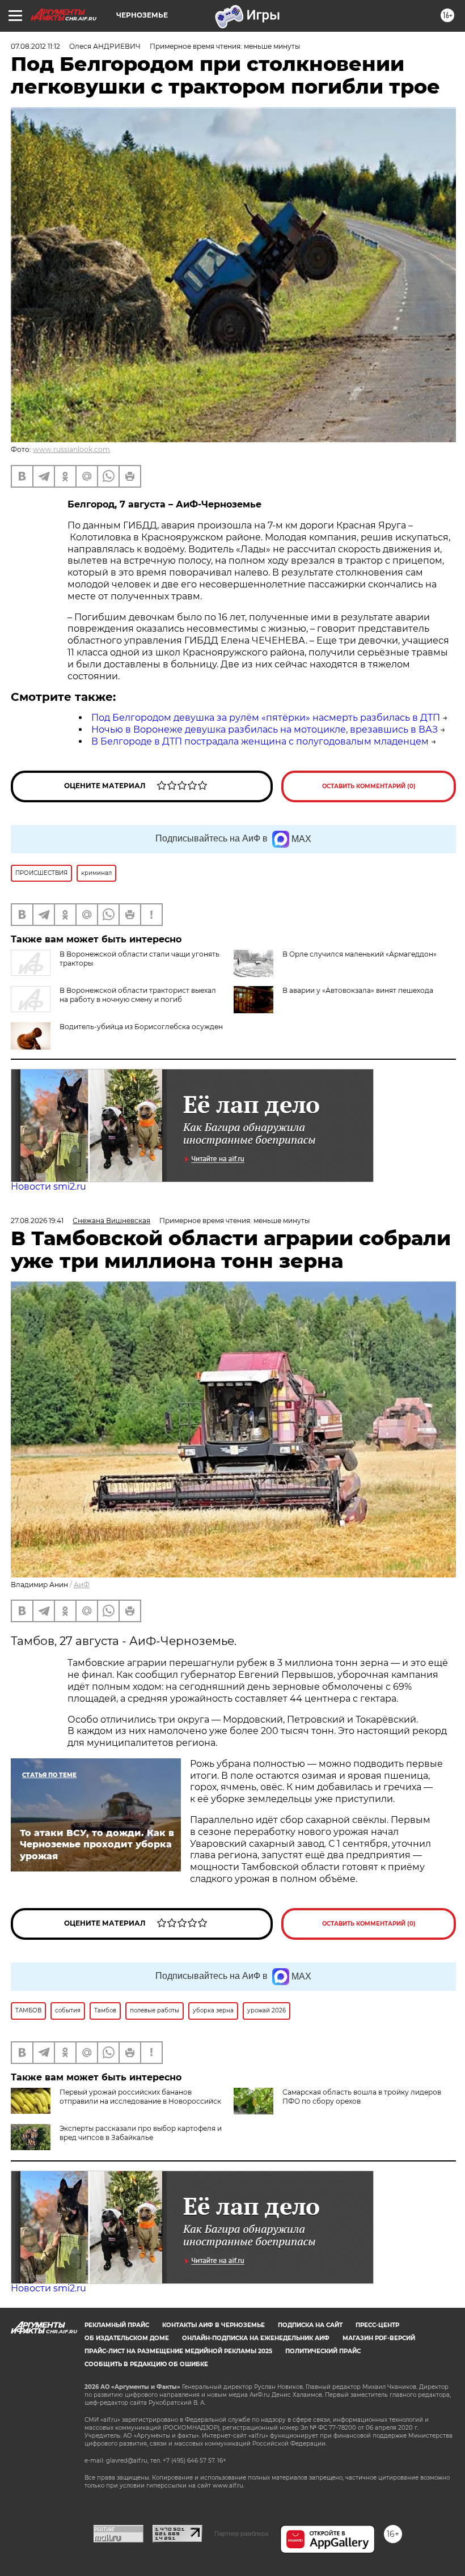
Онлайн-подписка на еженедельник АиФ (256, 2338)
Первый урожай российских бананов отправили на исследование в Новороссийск (140, 2097)
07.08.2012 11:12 (35, 46)
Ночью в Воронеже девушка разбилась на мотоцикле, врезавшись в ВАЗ (265, 729)
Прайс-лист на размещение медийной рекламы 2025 (178, 2351)
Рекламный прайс (117, 2325)
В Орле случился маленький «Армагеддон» (360, 954)
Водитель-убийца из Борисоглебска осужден (141, 1027)
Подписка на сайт (310, 2325)
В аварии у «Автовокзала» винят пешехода (358, 990)
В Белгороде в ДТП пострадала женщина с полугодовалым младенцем (260, 741)
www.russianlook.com (71, 449)
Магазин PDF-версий (379, 2338)
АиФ (82, 1585)
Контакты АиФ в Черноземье (214, 2325)
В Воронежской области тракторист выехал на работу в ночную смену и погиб (138, 995)
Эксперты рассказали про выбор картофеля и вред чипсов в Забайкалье (141, 2133)
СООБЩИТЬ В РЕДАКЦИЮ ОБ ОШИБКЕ (146, 2364)
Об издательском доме (127, 2338)
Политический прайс (323, 2351)
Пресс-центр (377, 2325)
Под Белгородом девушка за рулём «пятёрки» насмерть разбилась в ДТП (266, 718)
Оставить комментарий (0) (369, 786)
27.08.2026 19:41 (37, 1221)
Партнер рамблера (241, 2533)
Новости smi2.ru (48, 1187)
